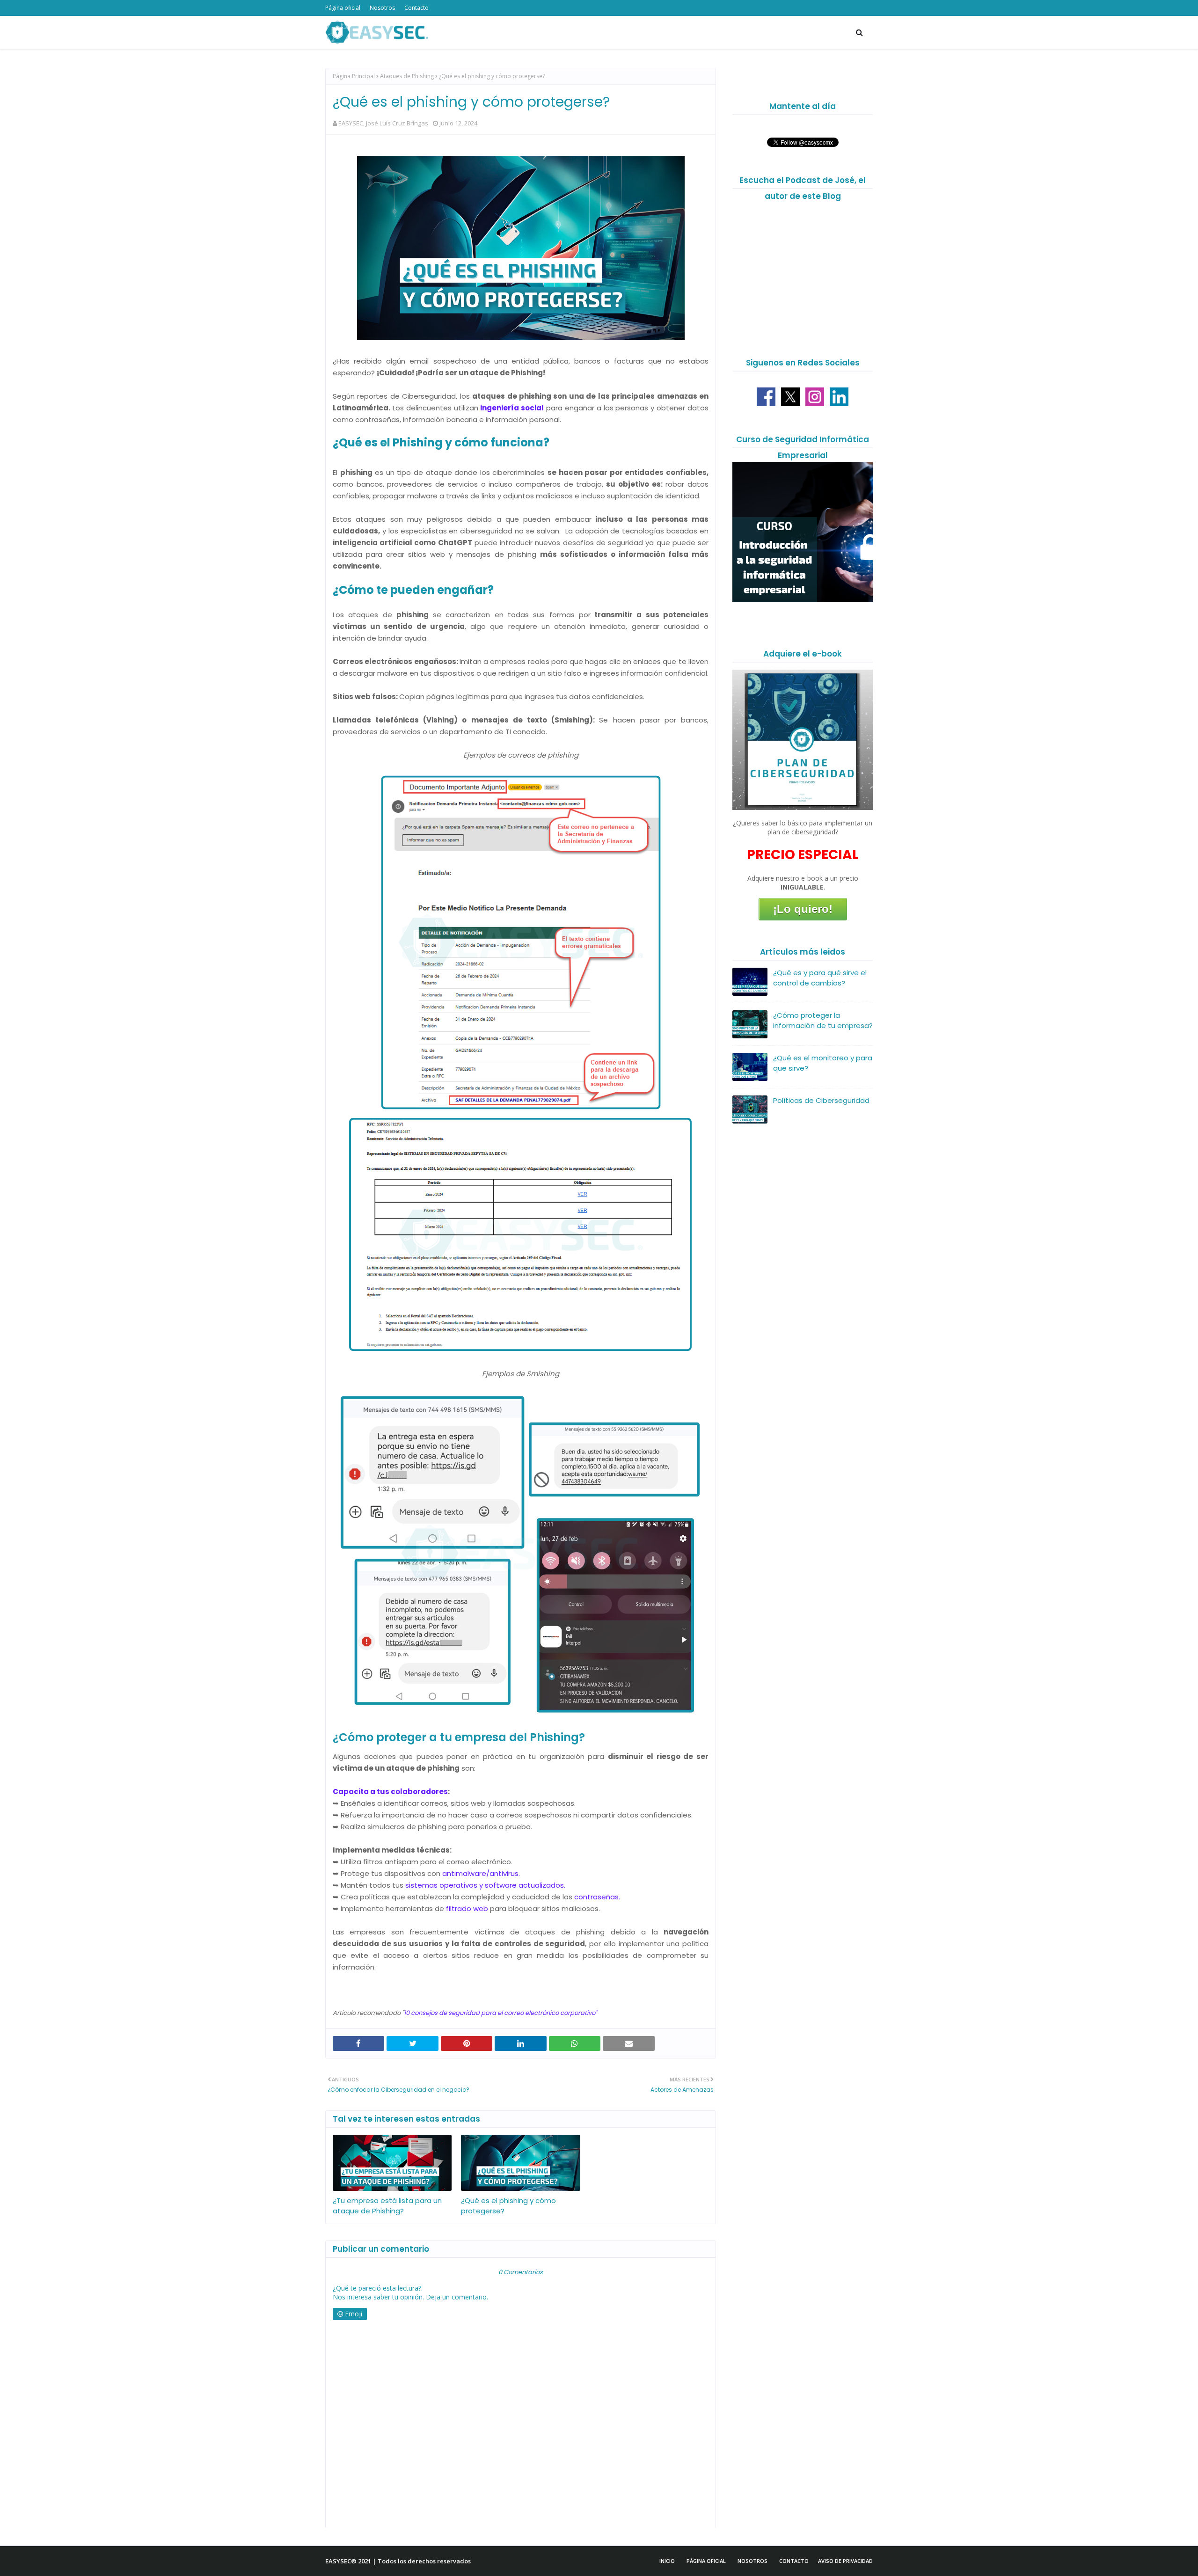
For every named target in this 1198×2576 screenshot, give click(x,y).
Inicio (667, 2561)
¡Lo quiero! (803, 909)
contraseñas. (596, 1897)
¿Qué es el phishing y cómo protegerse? (508, 2206)
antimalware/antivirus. (481, 1873)
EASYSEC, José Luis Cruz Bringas (383, 123)
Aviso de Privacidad (845, 2561)
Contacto (416, 8)
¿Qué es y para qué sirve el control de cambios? (820, 978)
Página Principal (354, 76)
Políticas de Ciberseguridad (821, 1100)
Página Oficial (706, 2561)
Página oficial (343, 8)
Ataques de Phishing (407, 76)
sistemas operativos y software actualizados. (484, 1885)
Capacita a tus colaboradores (390, 1792)
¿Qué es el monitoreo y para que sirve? (823, 1063)
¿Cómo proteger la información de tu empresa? (823, 1021)
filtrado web (467, 1908)
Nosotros (382, 8)
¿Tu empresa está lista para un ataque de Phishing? (387, 2206)
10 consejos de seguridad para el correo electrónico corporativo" (500, 2013)
